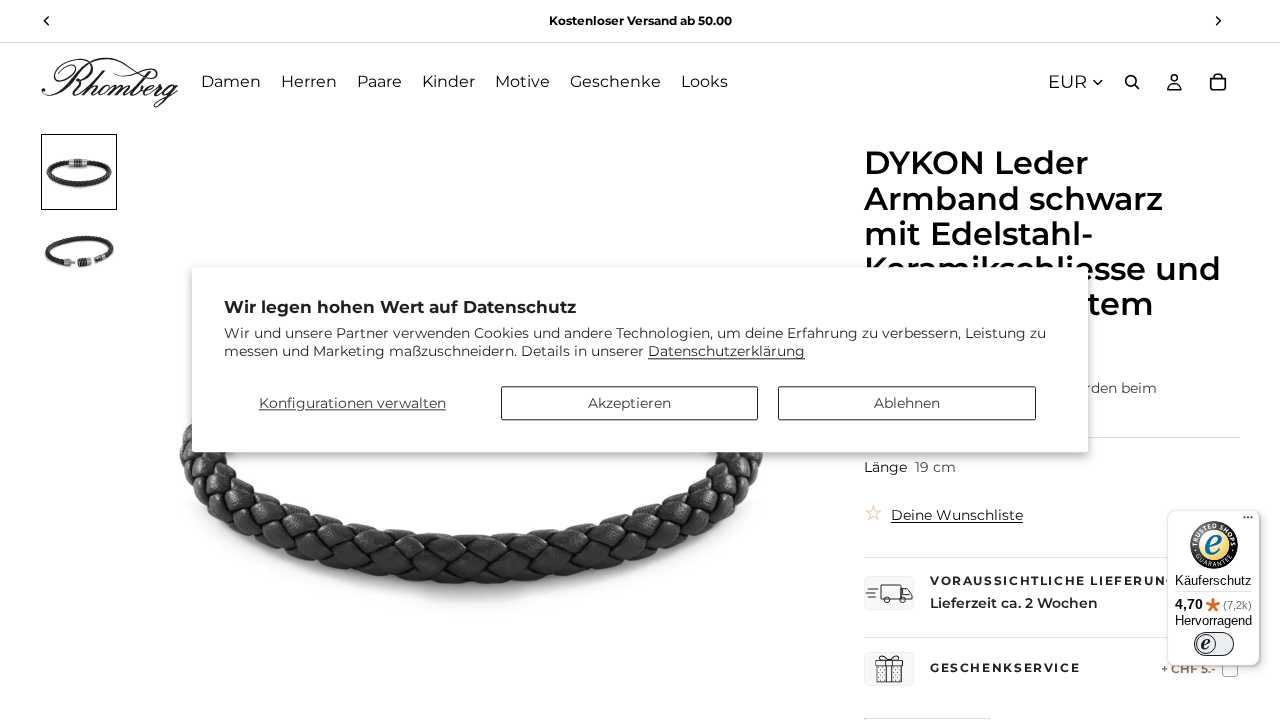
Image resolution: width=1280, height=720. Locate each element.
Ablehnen (907, 403)
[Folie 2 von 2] (79, 252)
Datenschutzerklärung (726, 352)
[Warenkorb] (1218, 82)
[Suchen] (1132, 82)
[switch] (1214, 644)
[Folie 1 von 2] (79, 172)
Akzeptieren (629, 403)
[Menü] (1248, 522)
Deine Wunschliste (957, 515)
